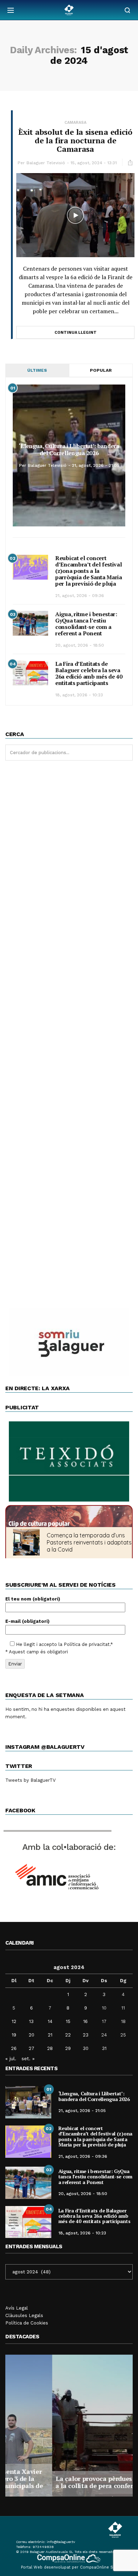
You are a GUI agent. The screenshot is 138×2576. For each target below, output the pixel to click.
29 (68, 2048)
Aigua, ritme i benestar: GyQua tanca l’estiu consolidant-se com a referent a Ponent (86, 624)
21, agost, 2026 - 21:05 (96, 465)
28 (50, 2048)
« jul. (11, 2058)
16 (85, 2021)
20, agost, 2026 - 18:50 (80, 645)
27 (31, 2048)
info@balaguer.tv (61, 2542)
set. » (28, 2058)
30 (86, 2048)
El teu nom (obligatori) (33, 1599)
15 (68, 2021)
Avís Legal (17, 2308)
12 (14, 2021)
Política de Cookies (27, 2323)
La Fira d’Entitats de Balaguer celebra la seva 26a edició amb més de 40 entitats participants (89, 673)
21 (50, 2035)
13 (31, 2021)
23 (86, 2035)
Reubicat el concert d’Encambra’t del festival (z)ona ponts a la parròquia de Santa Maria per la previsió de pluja (89, 571)
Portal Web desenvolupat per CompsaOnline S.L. (69, 2567)
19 (14, 2035)
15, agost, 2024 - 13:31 (94, 163)
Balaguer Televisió (46, 163)
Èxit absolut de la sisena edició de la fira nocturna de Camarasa (75, 140)
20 (31, 2035)
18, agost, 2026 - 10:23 (79, 695)
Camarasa (75, 123)
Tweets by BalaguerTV (30, 1780)
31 (104, 2048)
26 (14, 2048)
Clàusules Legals (24, 2315)
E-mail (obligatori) (27, 1621)
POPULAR (101, 370)
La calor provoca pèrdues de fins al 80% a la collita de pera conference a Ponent (69, 2482)
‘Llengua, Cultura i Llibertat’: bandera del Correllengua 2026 (69, 449)
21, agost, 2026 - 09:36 (80, 596)
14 (50, 2021)
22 (68, 2035)
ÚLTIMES (37, 370)
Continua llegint (76, 333)
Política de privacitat (87, 1644)
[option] (69, 2426)
